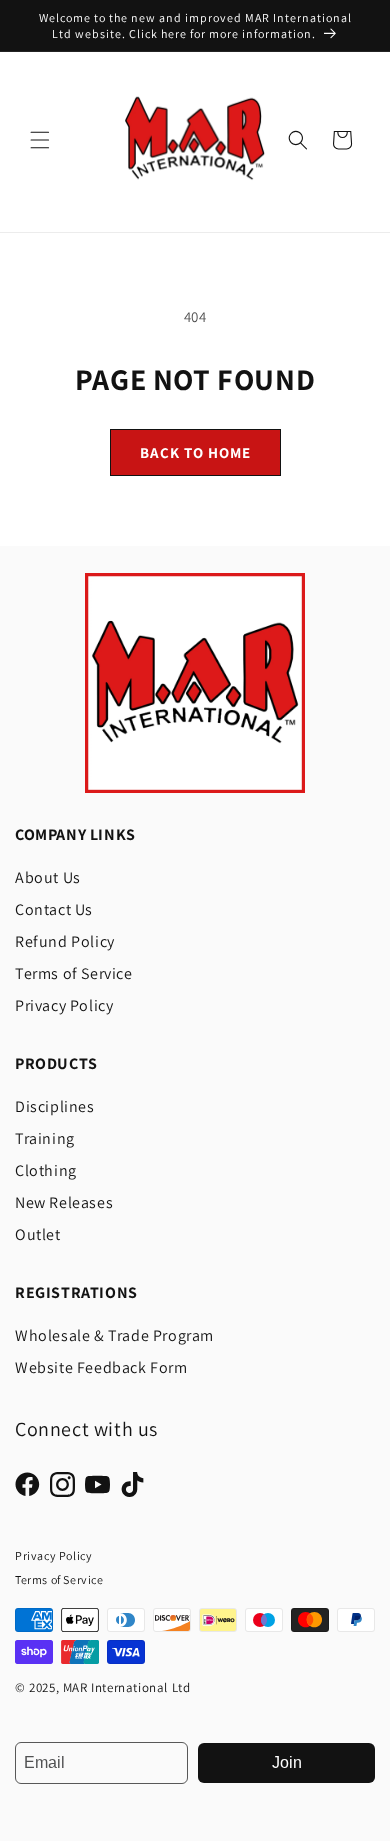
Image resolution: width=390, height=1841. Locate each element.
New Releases (64, 1202)
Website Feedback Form (101, 1367)
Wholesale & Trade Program (114, 1335)
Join (287, 1762)
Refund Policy (65, 941)
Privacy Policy (64, 1005)
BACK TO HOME (195, 452)
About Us (48, 877)
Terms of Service (74, 973)
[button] (40, 140)
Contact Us (54, 909)
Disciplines (55, 1106)
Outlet (38, 1234)
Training (45, 1138)
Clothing (46, 1170)
